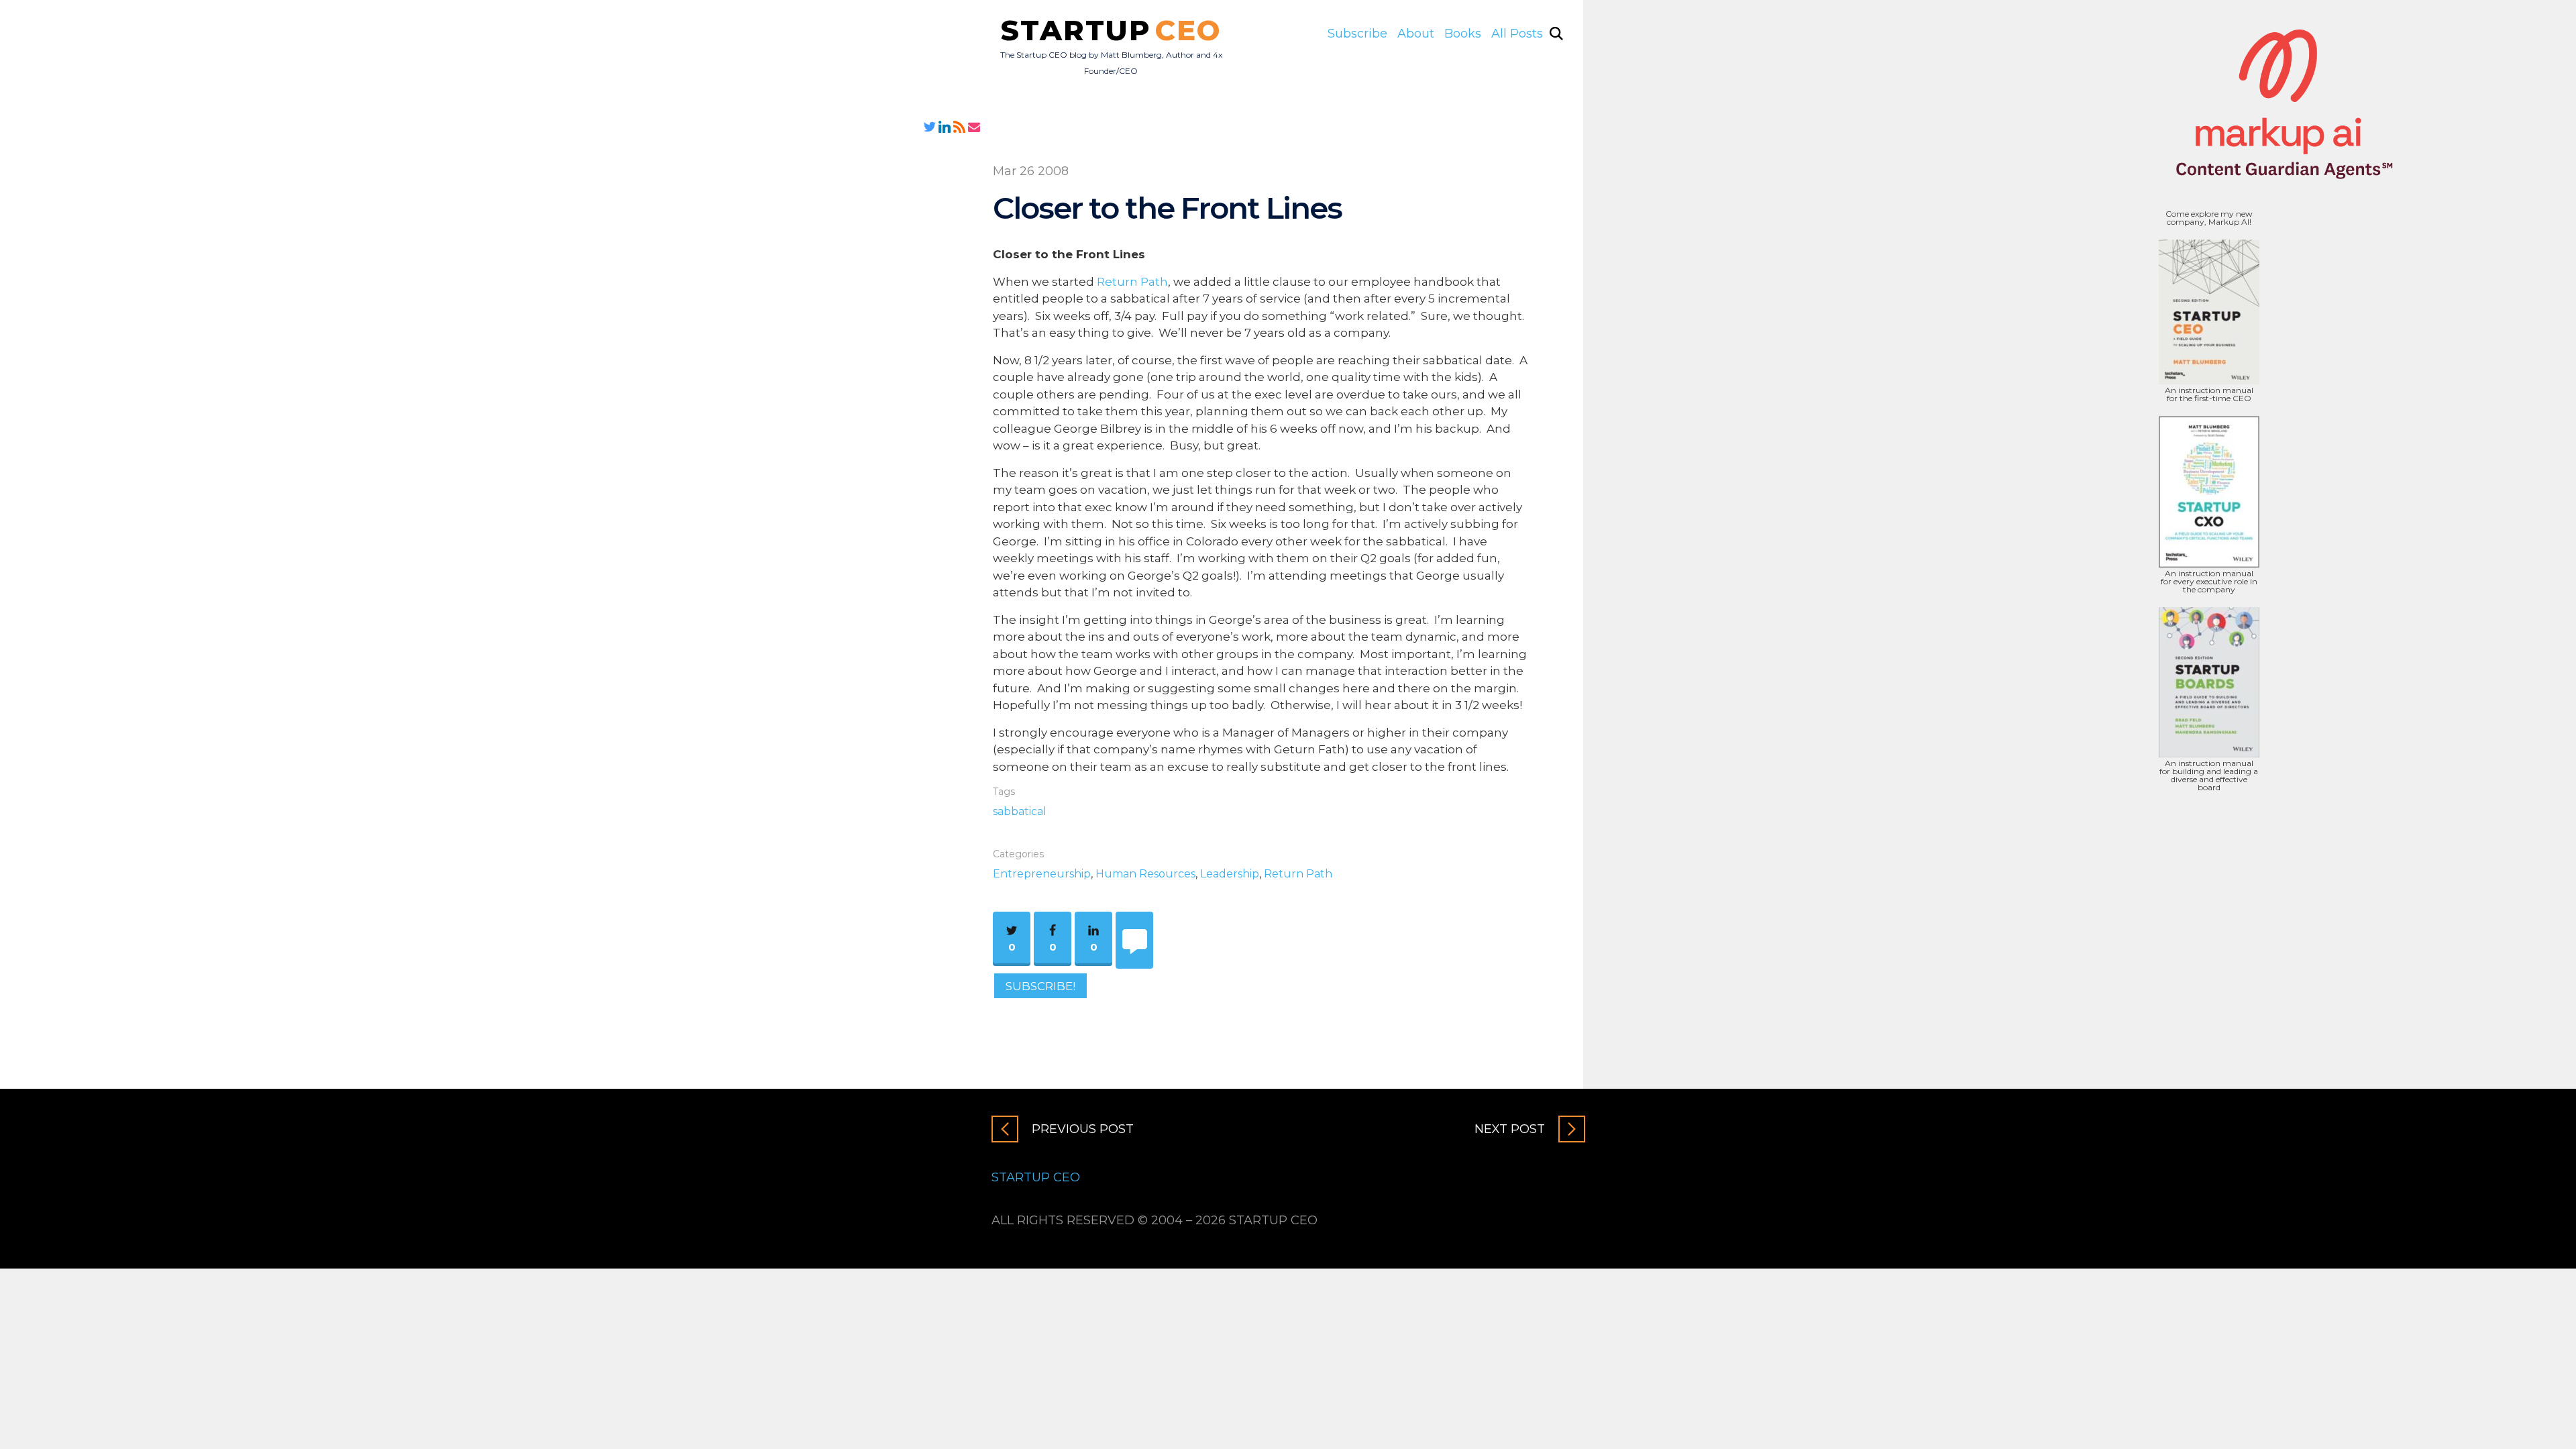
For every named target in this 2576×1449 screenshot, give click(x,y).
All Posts (1517, 34)
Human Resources (1145, 874)
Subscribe (1357, 34)
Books (1463, 34)
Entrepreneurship (1042, 874)
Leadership (1230, 874)
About (1416, 34)
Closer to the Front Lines (1167, 208)
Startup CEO (1036, 1177)
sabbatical (1020, 811)
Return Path (1132, 282)
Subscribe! (1040, 985)
